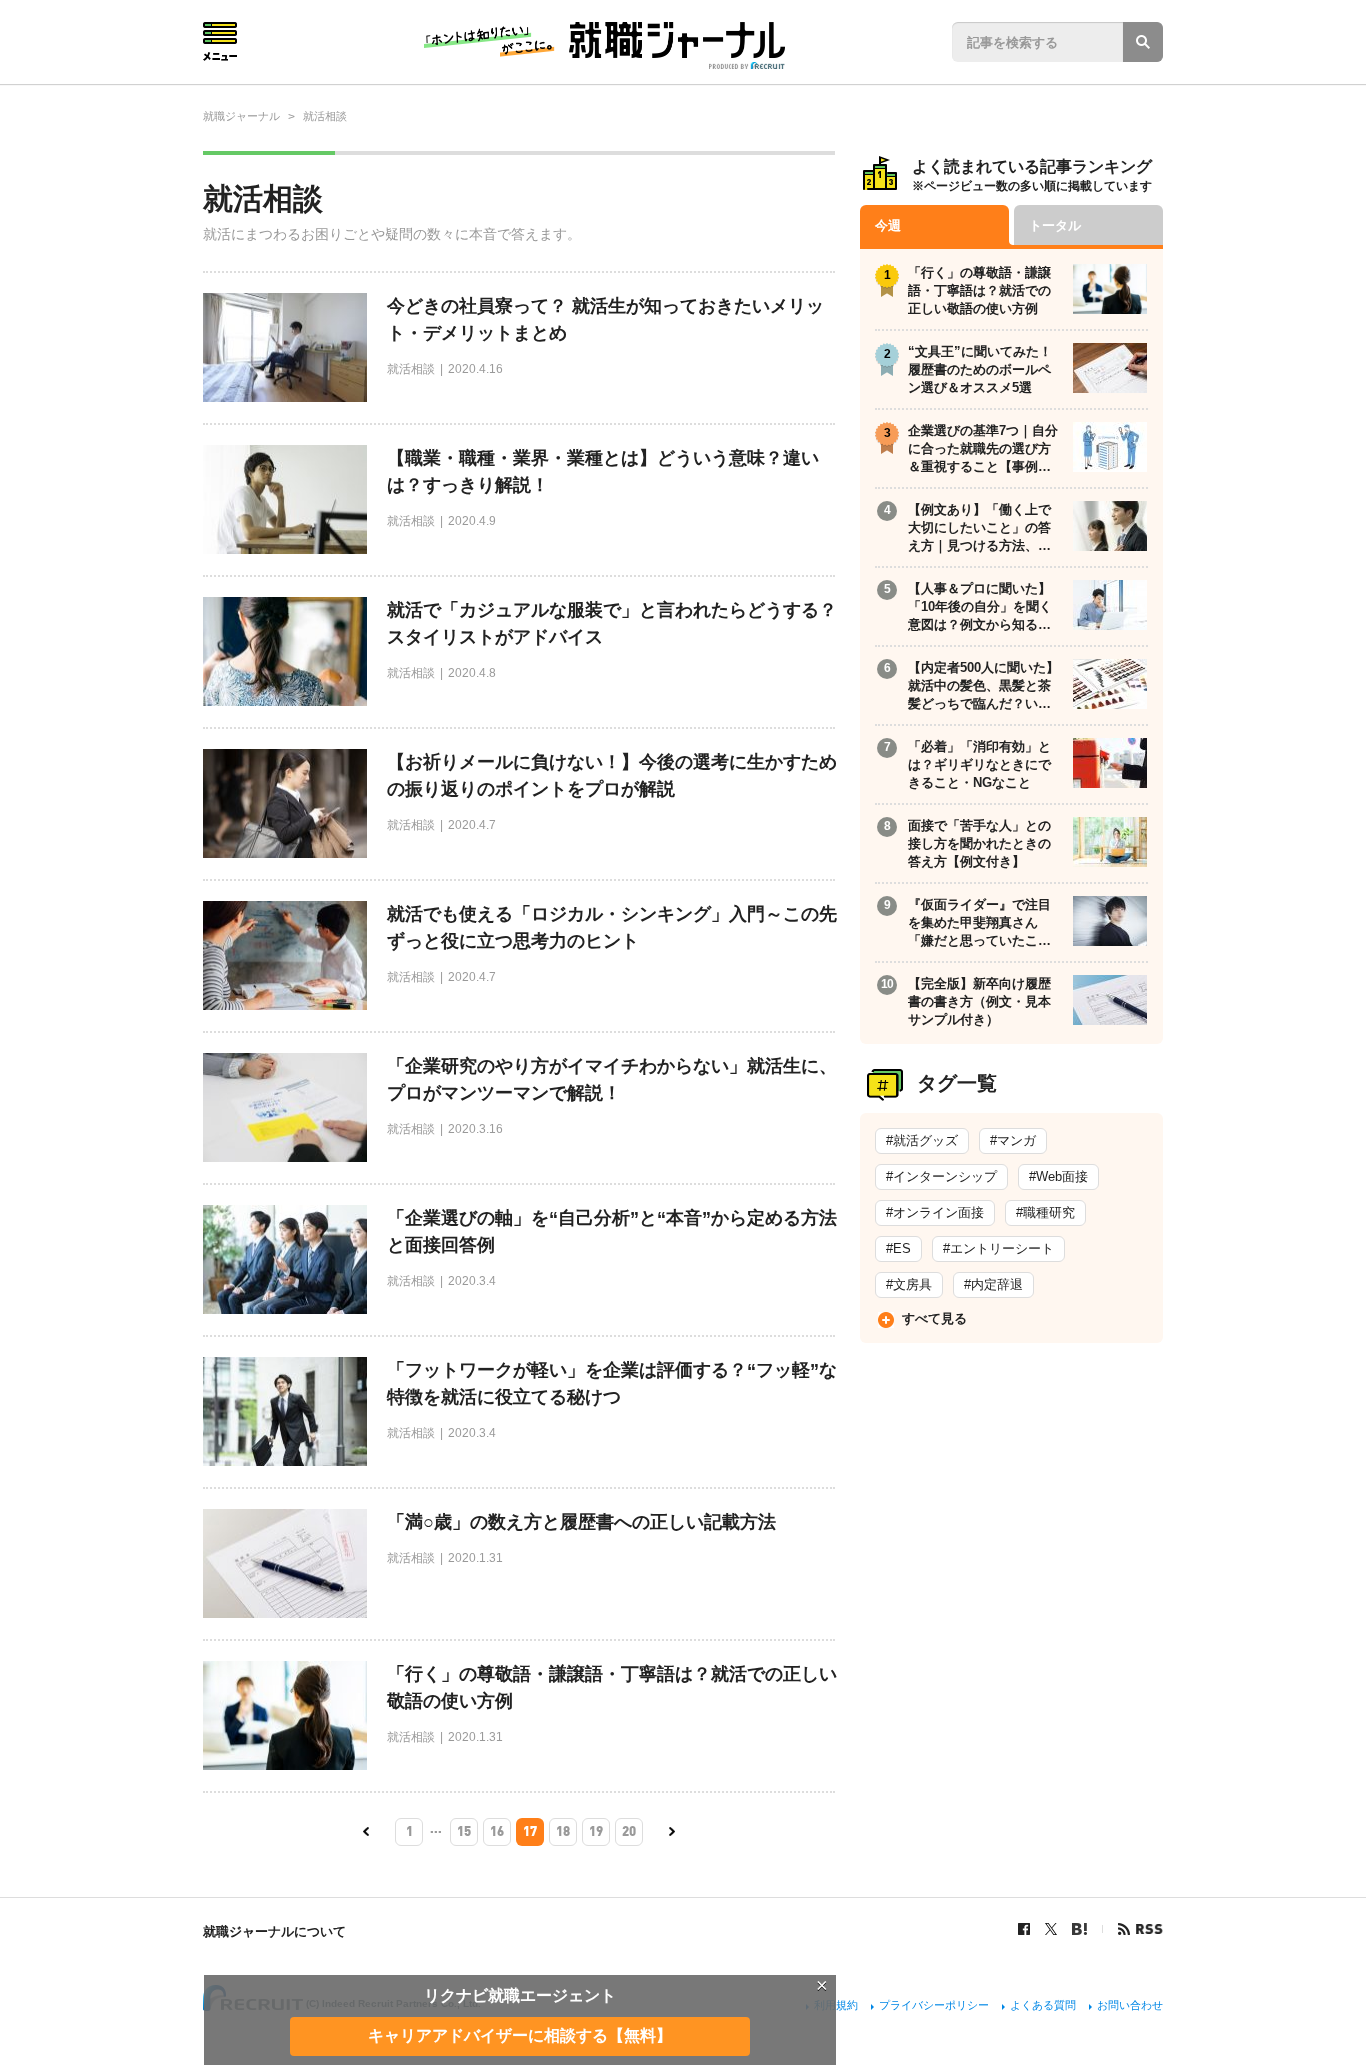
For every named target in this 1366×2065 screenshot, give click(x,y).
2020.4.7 (472, 825)
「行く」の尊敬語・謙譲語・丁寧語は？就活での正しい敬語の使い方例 (612, 1687)
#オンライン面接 (935, 1212)
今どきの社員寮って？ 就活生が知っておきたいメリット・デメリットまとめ (605, 319)
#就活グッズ (922, 1140)
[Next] (672, 1832)
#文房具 (909, 1284)
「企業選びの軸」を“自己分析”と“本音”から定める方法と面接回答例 (612, 1231)
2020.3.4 (472, 1281)
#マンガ (1013, 1140)
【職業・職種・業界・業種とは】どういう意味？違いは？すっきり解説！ (603, 471)
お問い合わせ (1130, 2005)
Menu (220, 41)
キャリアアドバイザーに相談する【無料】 (520, 2035)
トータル (1055, 225)
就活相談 (411, 369)
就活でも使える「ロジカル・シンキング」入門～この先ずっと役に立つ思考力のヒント (612, 927)
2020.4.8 (472, 673)
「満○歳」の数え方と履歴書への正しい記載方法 (581, 1522)
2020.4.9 (472, 521)
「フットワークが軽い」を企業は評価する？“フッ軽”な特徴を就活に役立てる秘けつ (612, 1383)
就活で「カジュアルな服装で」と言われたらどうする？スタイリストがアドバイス (612, 623)
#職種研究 (1045, 1212)
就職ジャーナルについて (274, 1931)
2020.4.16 (475, 369)
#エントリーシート (998, 1248)
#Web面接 (1058, 1176)
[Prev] (366, 1832)
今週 (888, 225)
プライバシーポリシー (934, 2005)
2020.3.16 (475, 1129)
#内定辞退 (993, 1284)
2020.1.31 (475, 1558)
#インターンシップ (941, 1176)
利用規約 (836, 2005)
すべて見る (934, 1318)
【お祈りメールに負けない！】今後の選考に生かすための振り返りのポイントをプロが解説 (612, 775)
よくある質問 (1043, 2005)
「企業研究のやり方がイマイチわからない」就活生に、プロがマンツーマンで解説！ (612, 1079)
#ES (898, 1248)
